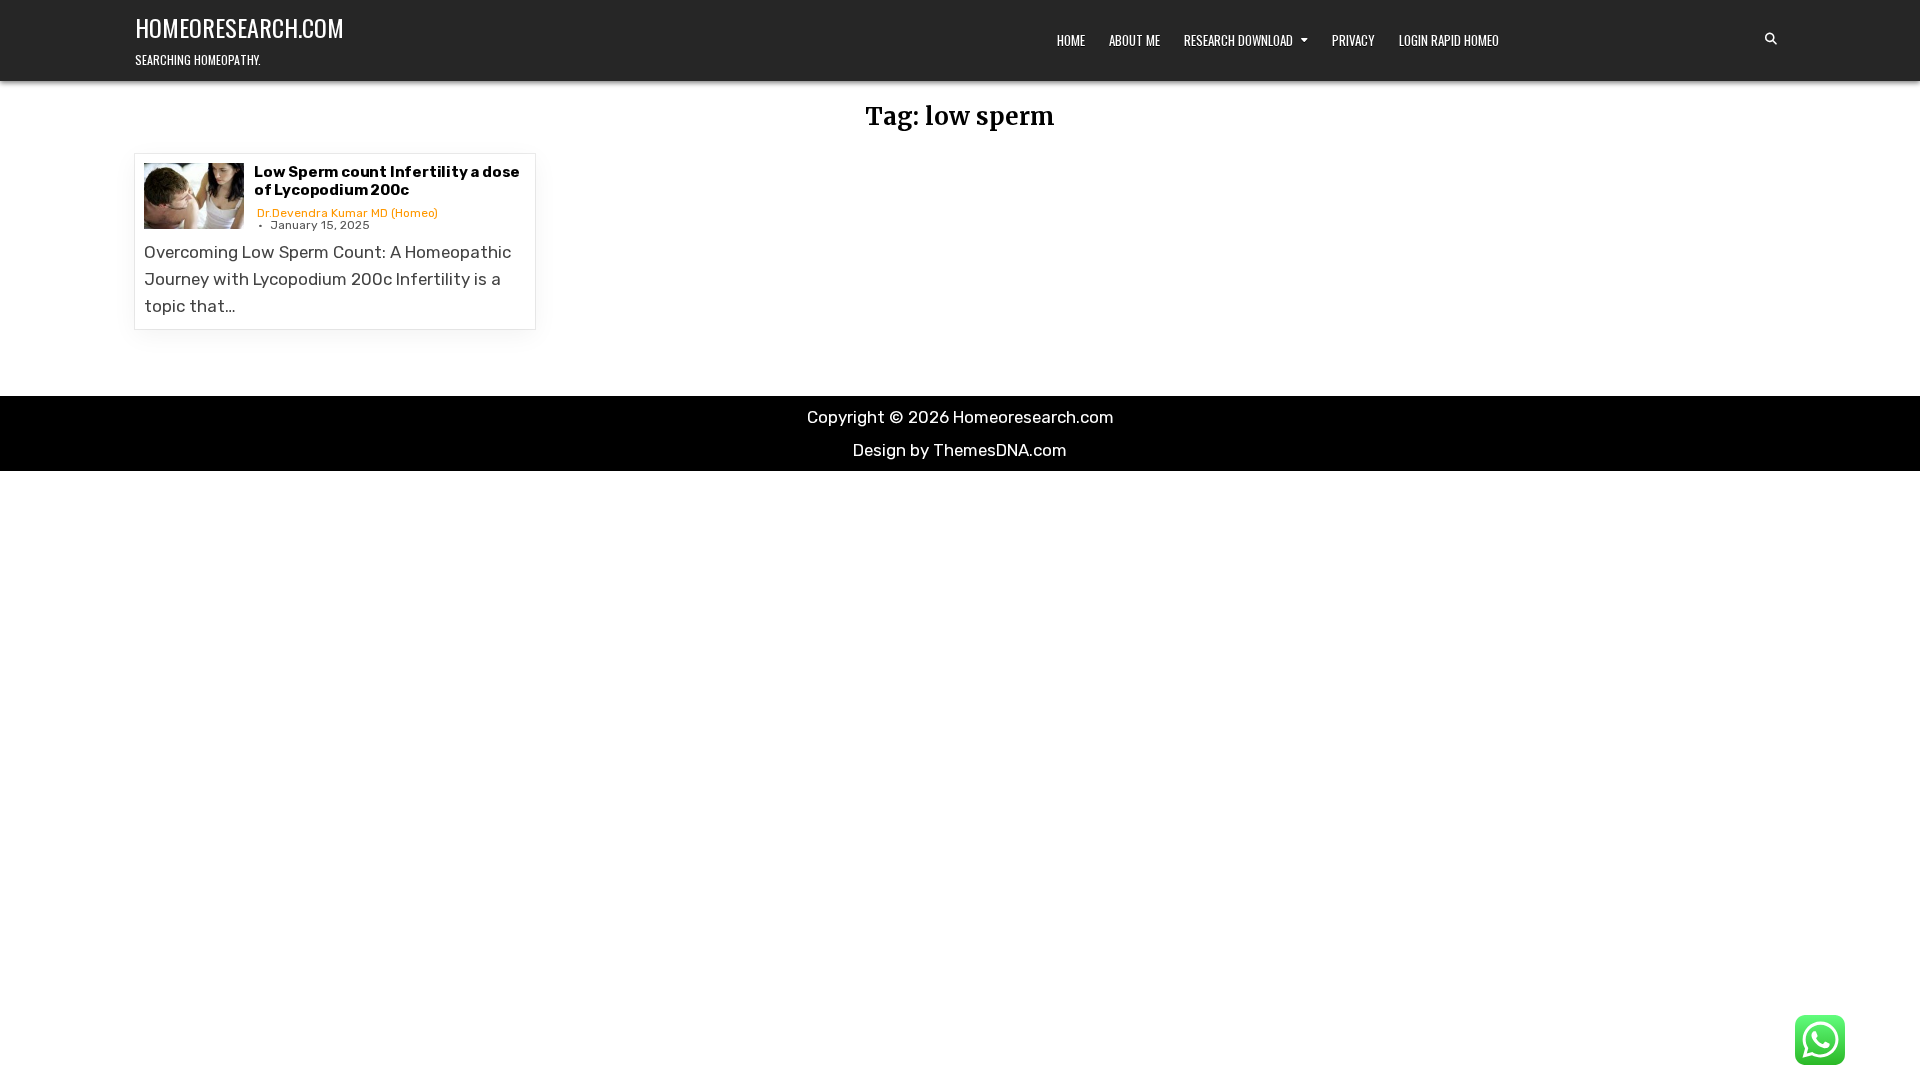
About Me (1134, 40)
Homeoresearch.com (239, 27)
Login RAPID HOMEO (1449, 40)
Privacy (1353, 40)
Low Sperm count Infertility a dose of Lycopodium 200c (387, 181)
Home (1071, 40)
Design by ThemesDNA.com (960, 450)
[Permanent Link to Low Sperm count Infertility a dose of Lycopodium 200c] (194, 196)
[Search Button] (1771, 39)
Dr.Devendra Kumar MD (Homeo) (347, 213)
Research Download (1238, 40)
